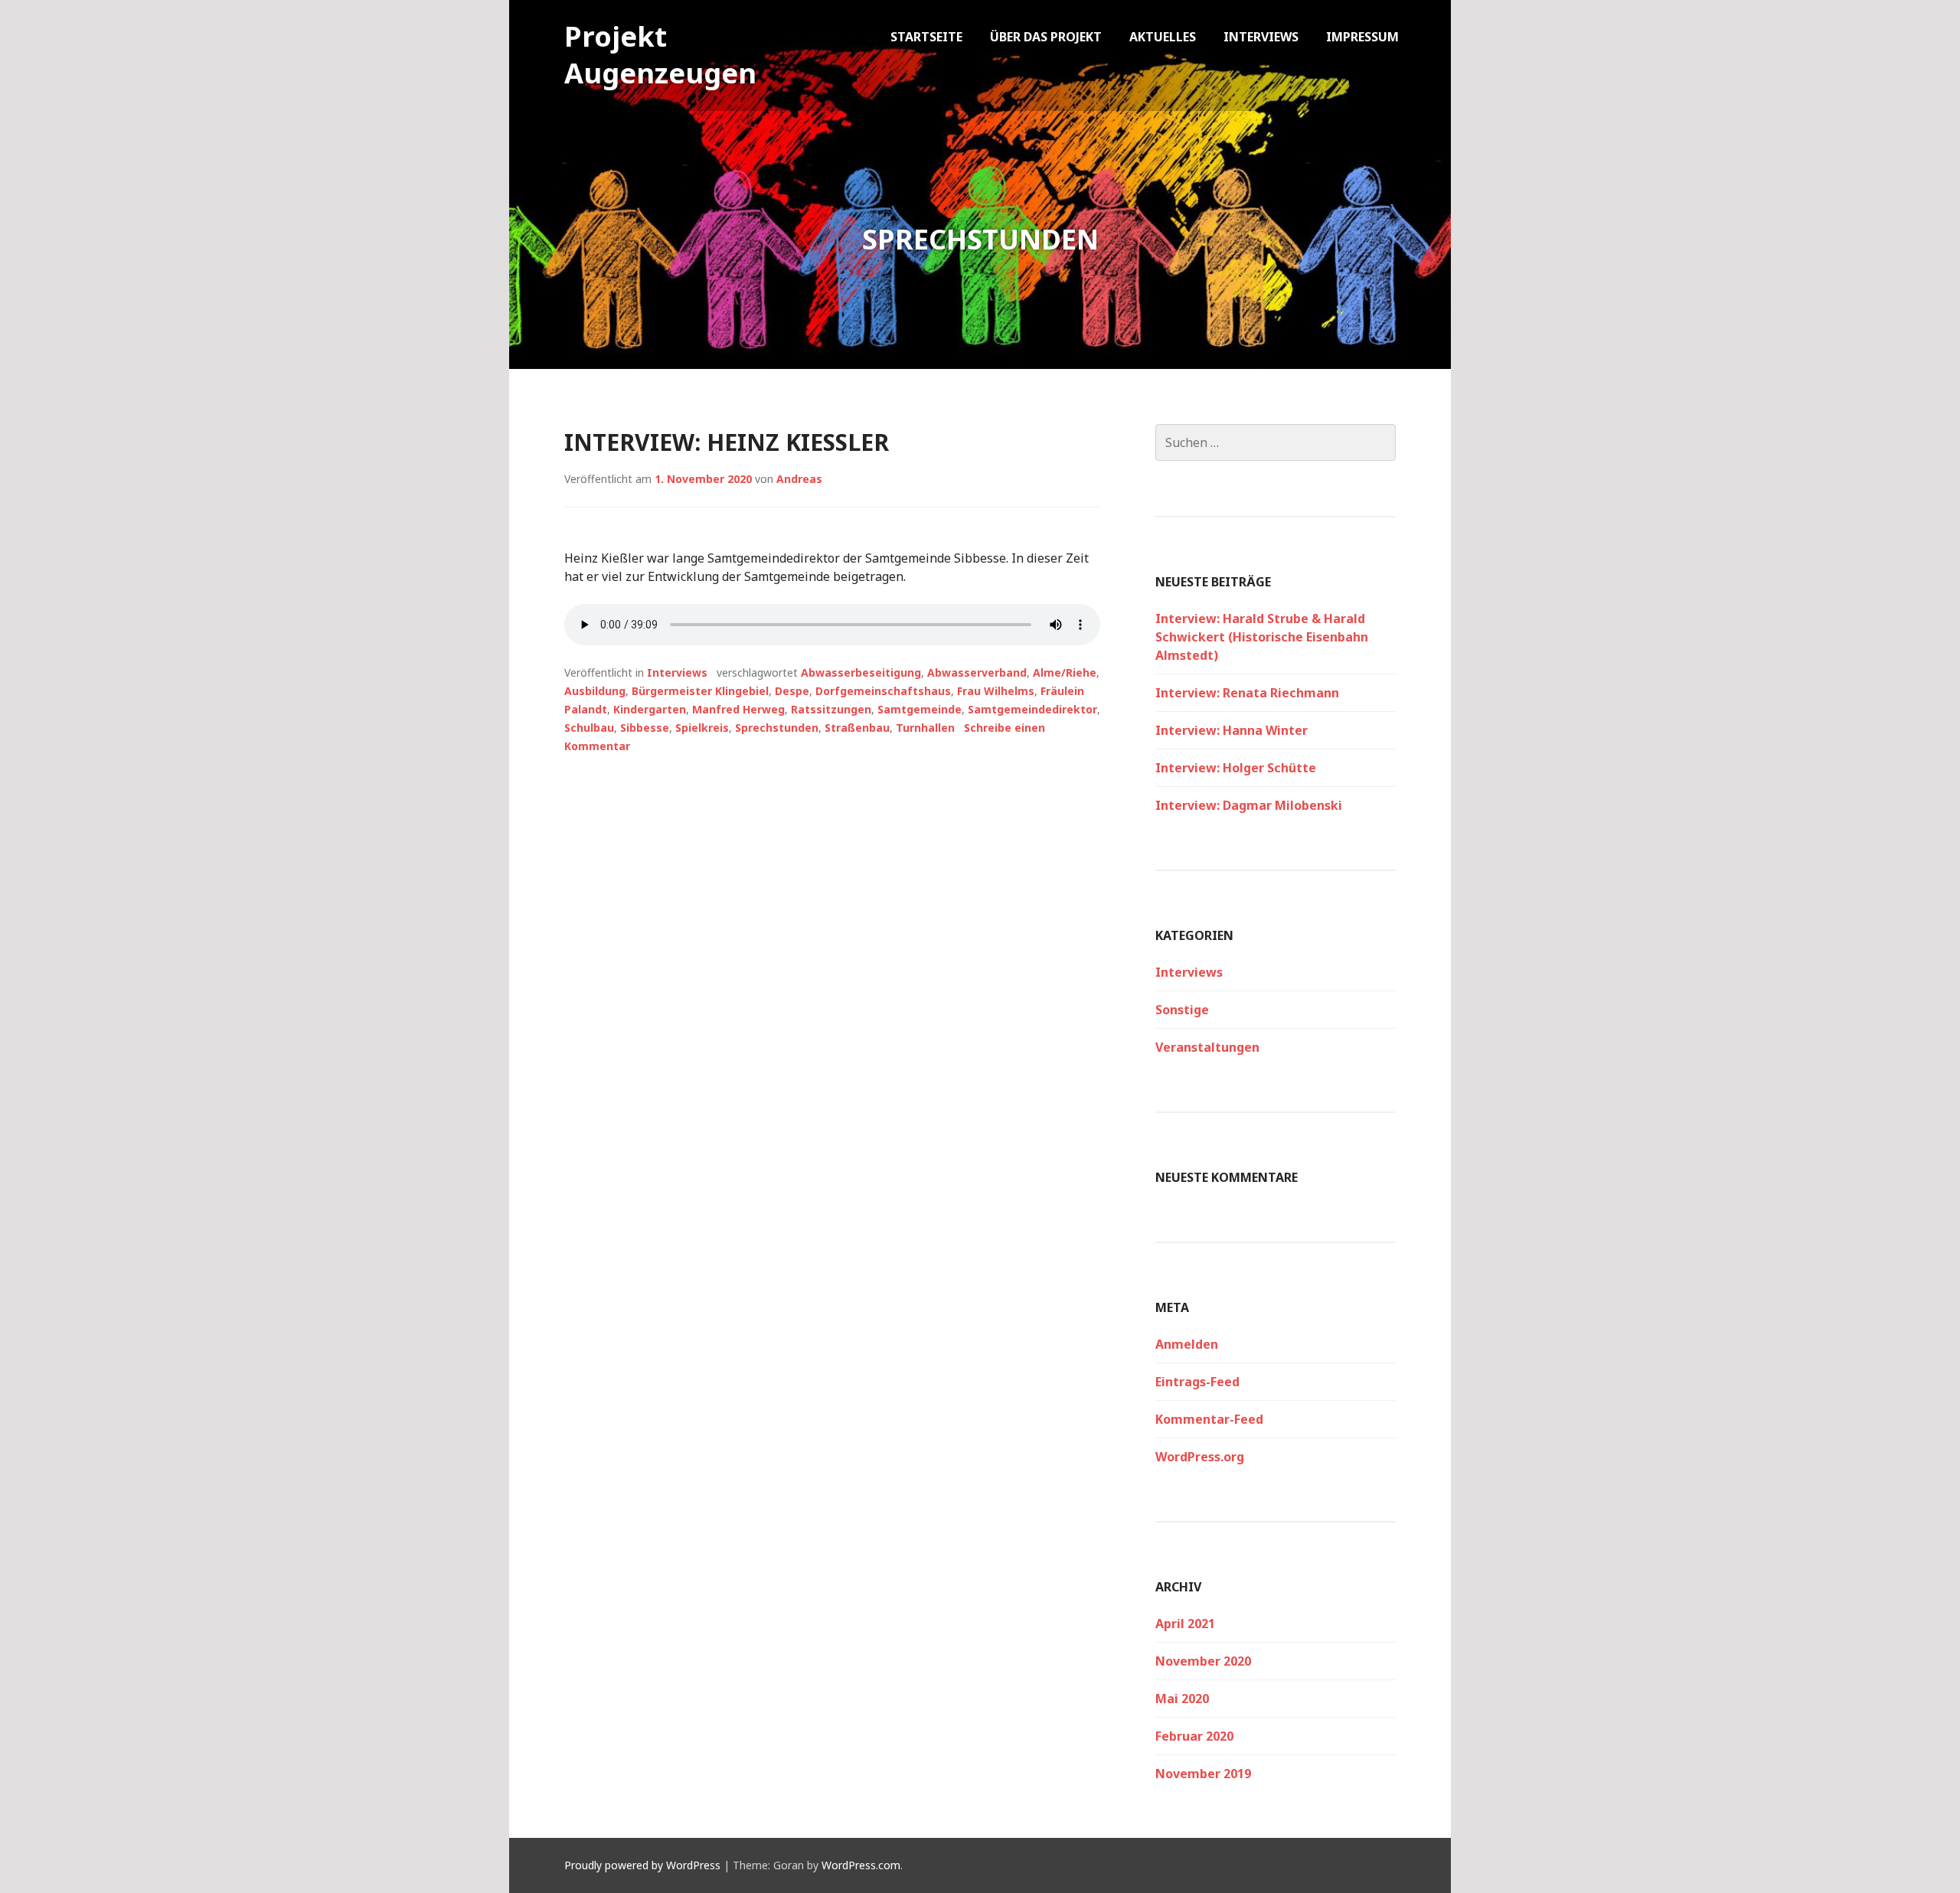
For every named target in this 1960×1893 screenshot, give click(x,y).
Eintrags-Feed (1197, 1382)
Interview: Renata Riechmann (1247, 693)
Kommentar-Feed (1209, 1419)
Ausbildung (595, 691)
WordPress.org (1200, 1457)
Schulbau (589, 728)
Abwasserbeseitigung (861, 672)
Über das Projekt (1046, 37)
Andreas (799, 479)
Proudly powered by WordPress (642, 1865)
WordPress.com (861, 1865)
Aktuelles (1163, 37)
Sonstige (1182, 1010)
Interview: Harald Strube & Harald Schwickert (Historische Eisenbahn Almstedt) (1262, 637)
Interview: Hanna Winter (1232, 730)
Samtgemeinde (920, 709)
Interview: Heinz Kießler (727, 442)
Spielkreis (702, 728)
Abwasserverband (977, 672)
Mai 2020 (1182, 1699)
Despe (792, 691)
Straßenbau (857, 728)
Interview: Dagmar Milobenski (1249, 805)
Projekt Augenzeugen (660, 55)
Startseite (926, 37)
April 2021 (1185, 1624)
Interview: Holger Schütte (1236, 768)
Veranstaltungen (1207, 1047)
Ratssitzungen (831, 709)
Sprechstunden (777, 728)
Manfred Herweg (738, 709)
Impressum (1362, 37)
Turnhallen (925, 728)
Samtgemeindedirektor (1032, 709)
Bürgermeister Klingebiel (700, 691)
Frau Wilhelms (996, 691)
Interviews (1261, 37)
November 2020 (1203, 1661)
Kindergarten (650, 709)
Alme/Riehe (1065, 672)
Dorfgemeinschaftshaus (883, 691)
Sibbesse (645, 728)
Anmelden (1187, 1344)
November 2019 (1203, 1774)
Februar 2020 (1194, 1736)
